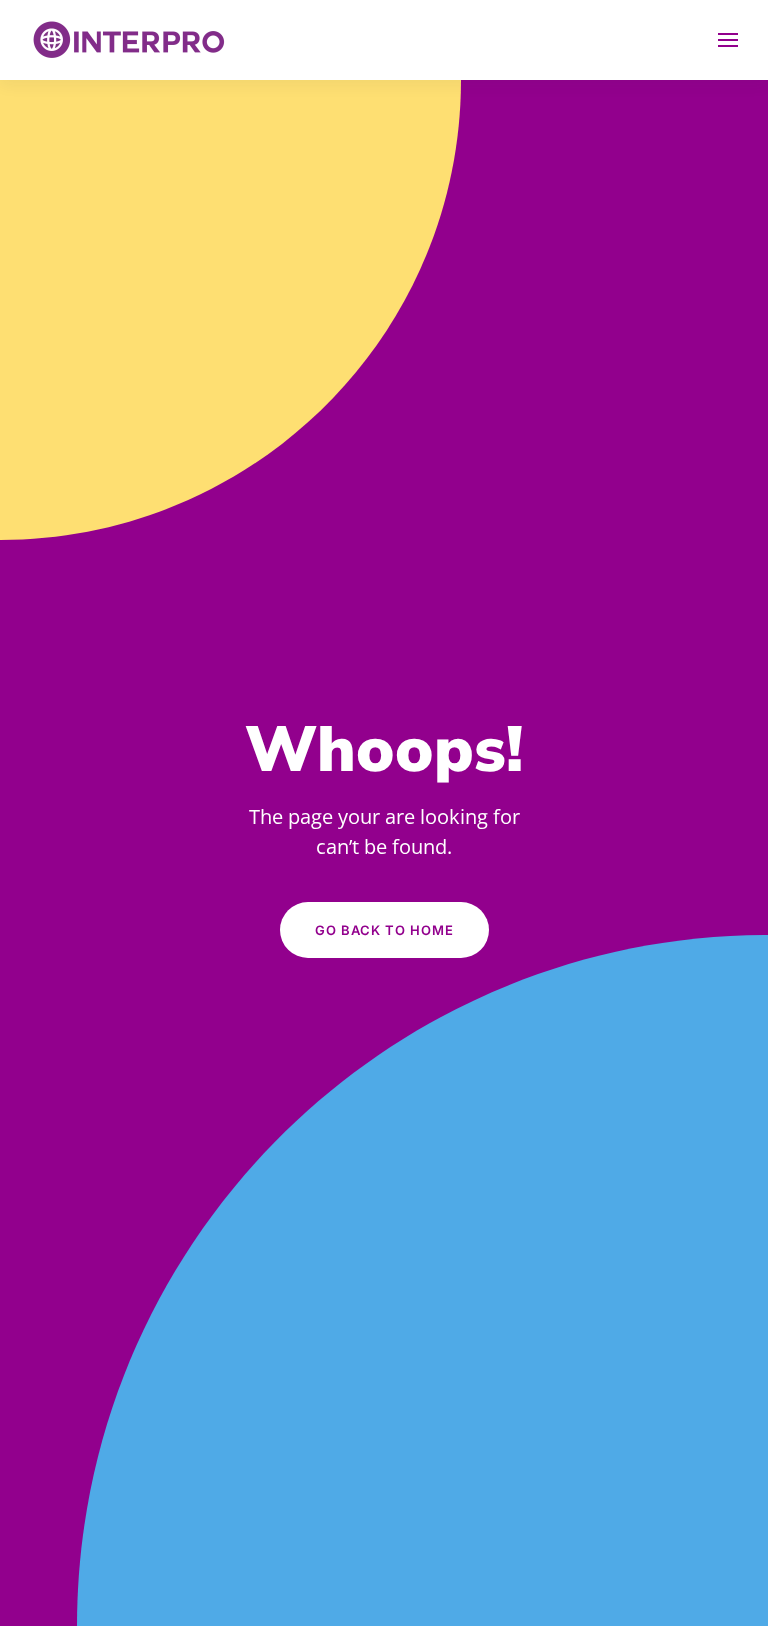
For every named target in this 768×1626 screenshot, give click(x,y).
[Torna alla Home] (130, 40)
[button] (728, 40)
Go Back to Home (384, 930)
